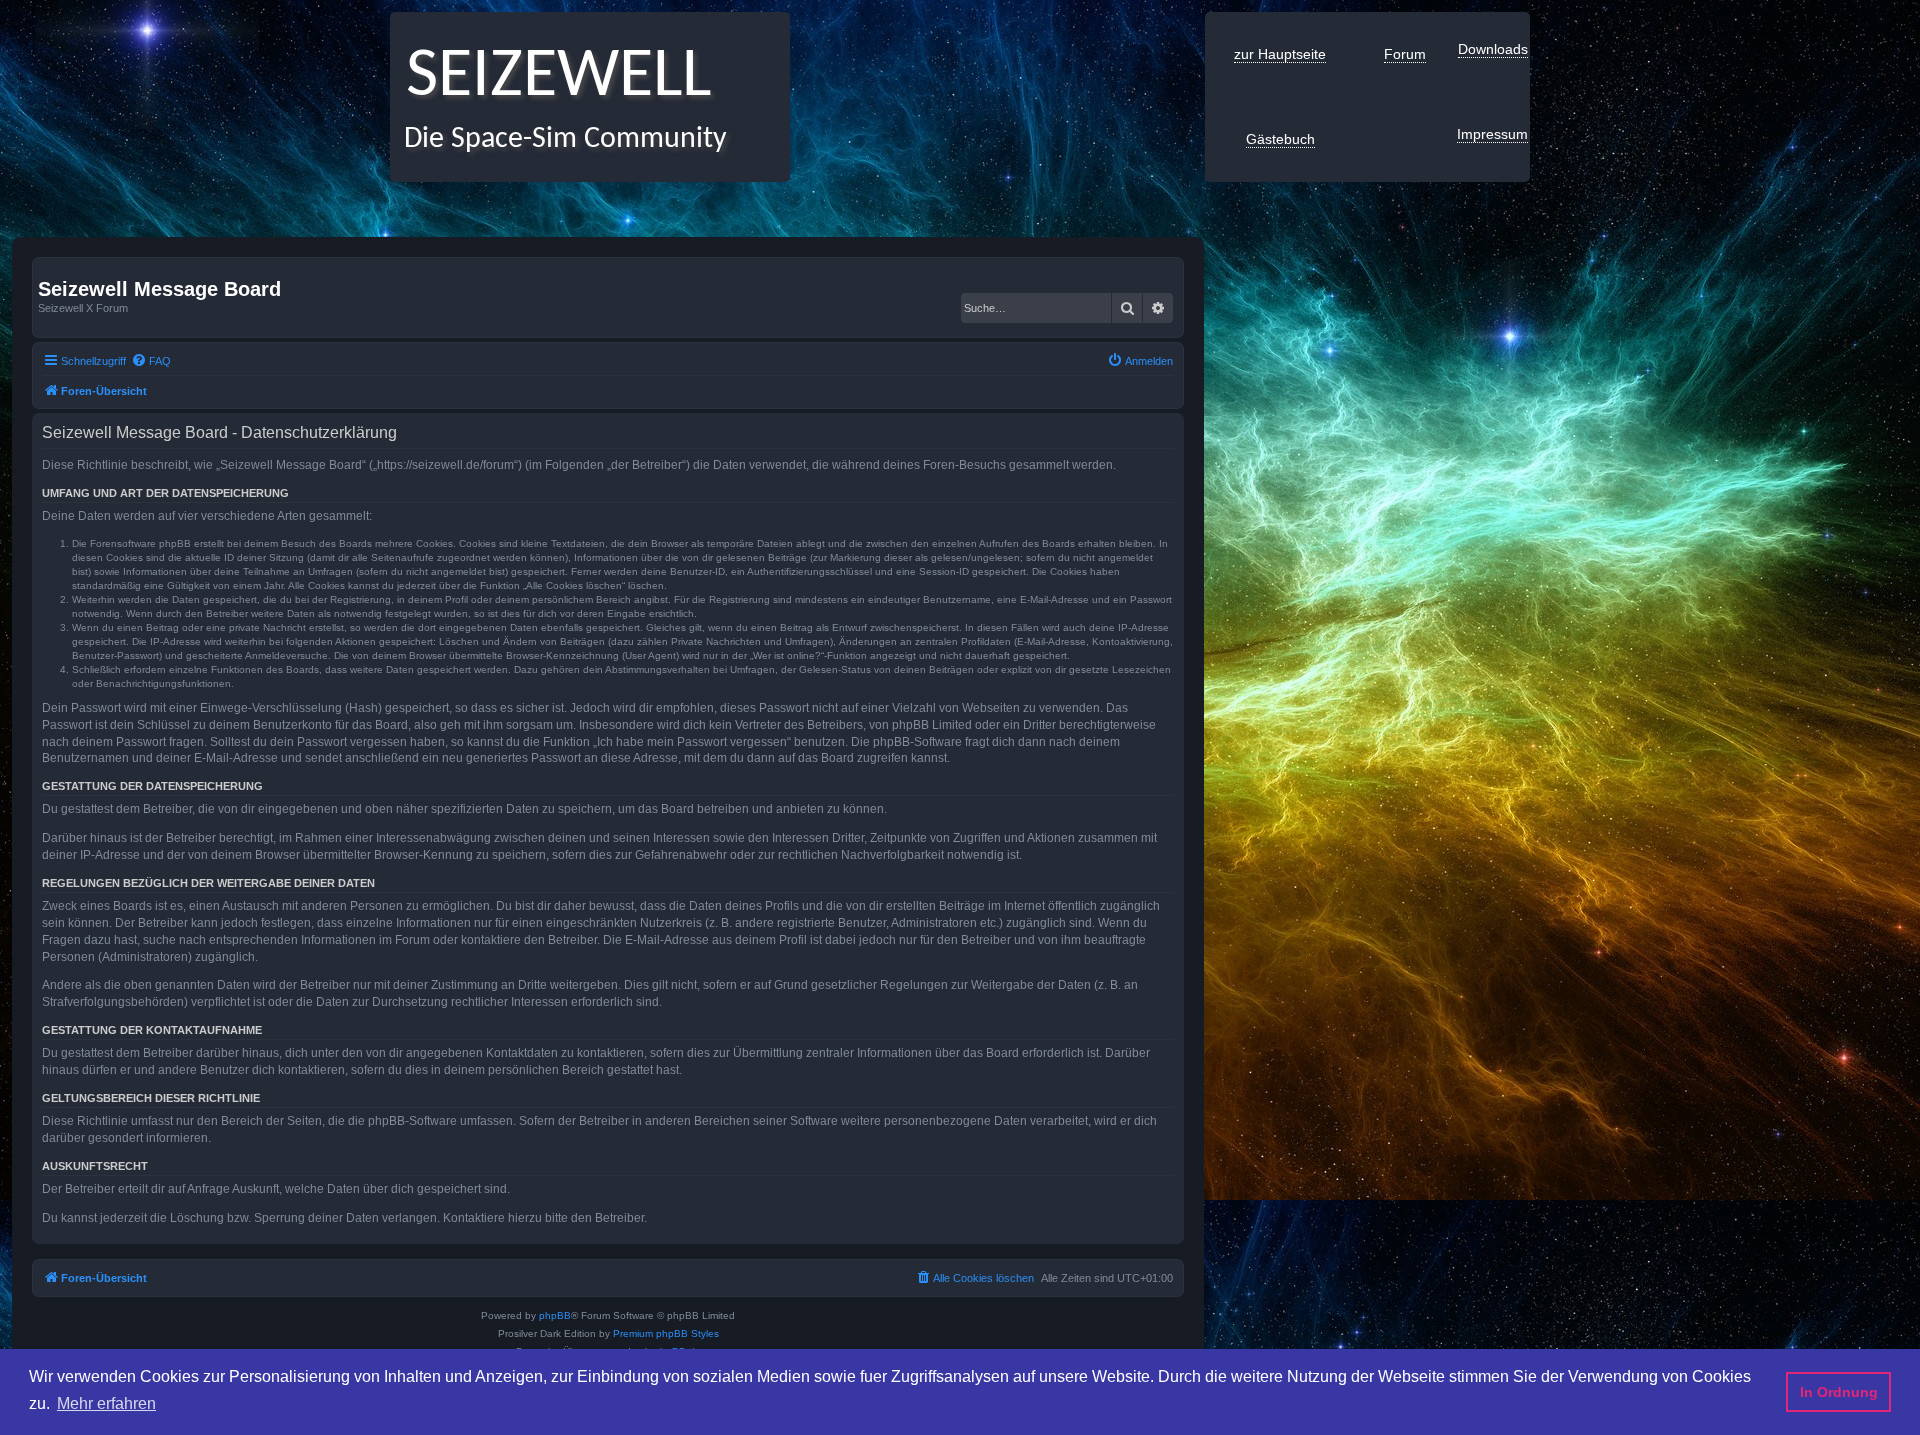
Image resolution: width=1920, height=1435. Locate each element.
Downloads (1493, 49)
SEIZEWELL (550, 77)
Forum (1405, 54)
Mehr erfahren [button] (106, 1403)
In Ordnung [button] (1839, 1392)
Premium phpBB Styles (666, 1333)
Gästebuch (1280, 139)
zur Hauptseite (1280, 54)
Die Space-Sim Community (558, 139)
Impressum (1492, 134)
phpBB (555, 1315)
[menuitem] (151, 361)
